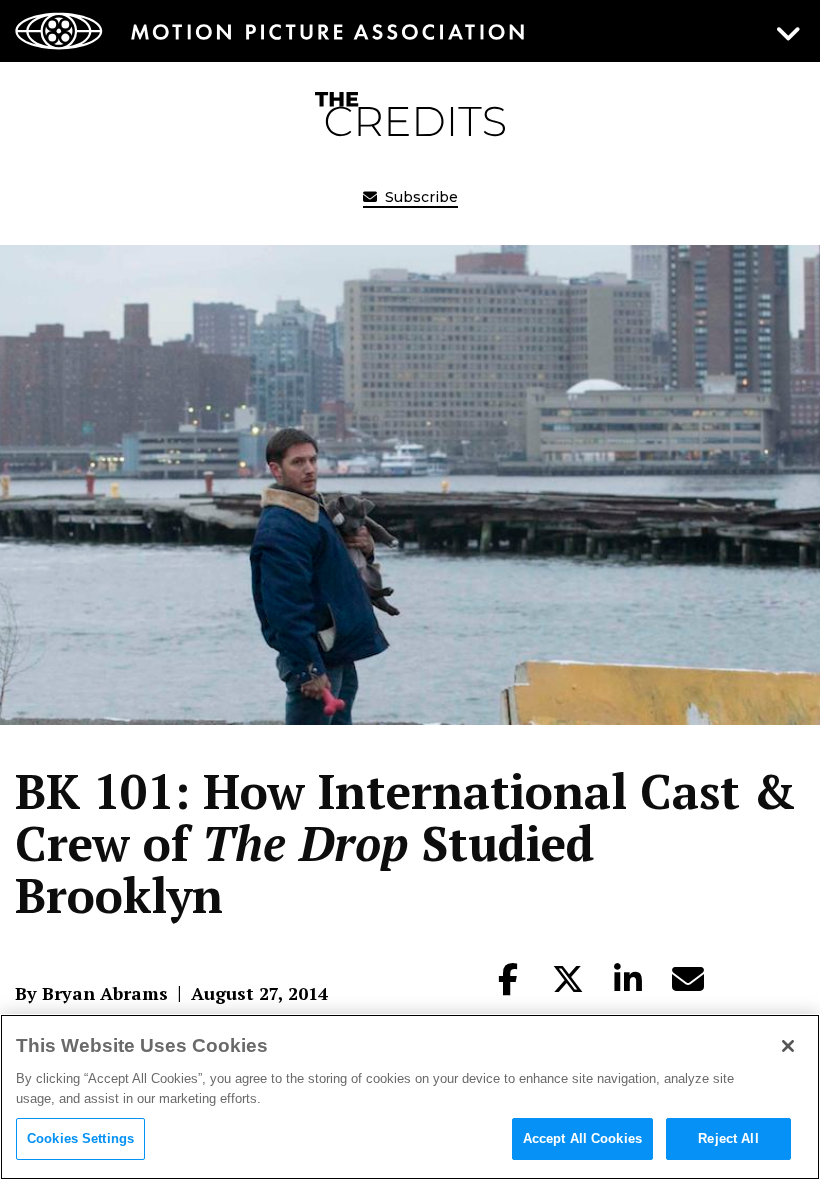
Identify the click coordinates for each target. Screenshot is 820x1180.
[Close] (788, 1046)
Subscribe (419, 197)
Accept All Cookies (582, 1138)
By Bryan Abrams (91, 993)
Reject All (728, 1138)
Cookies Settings (80, 1138)
